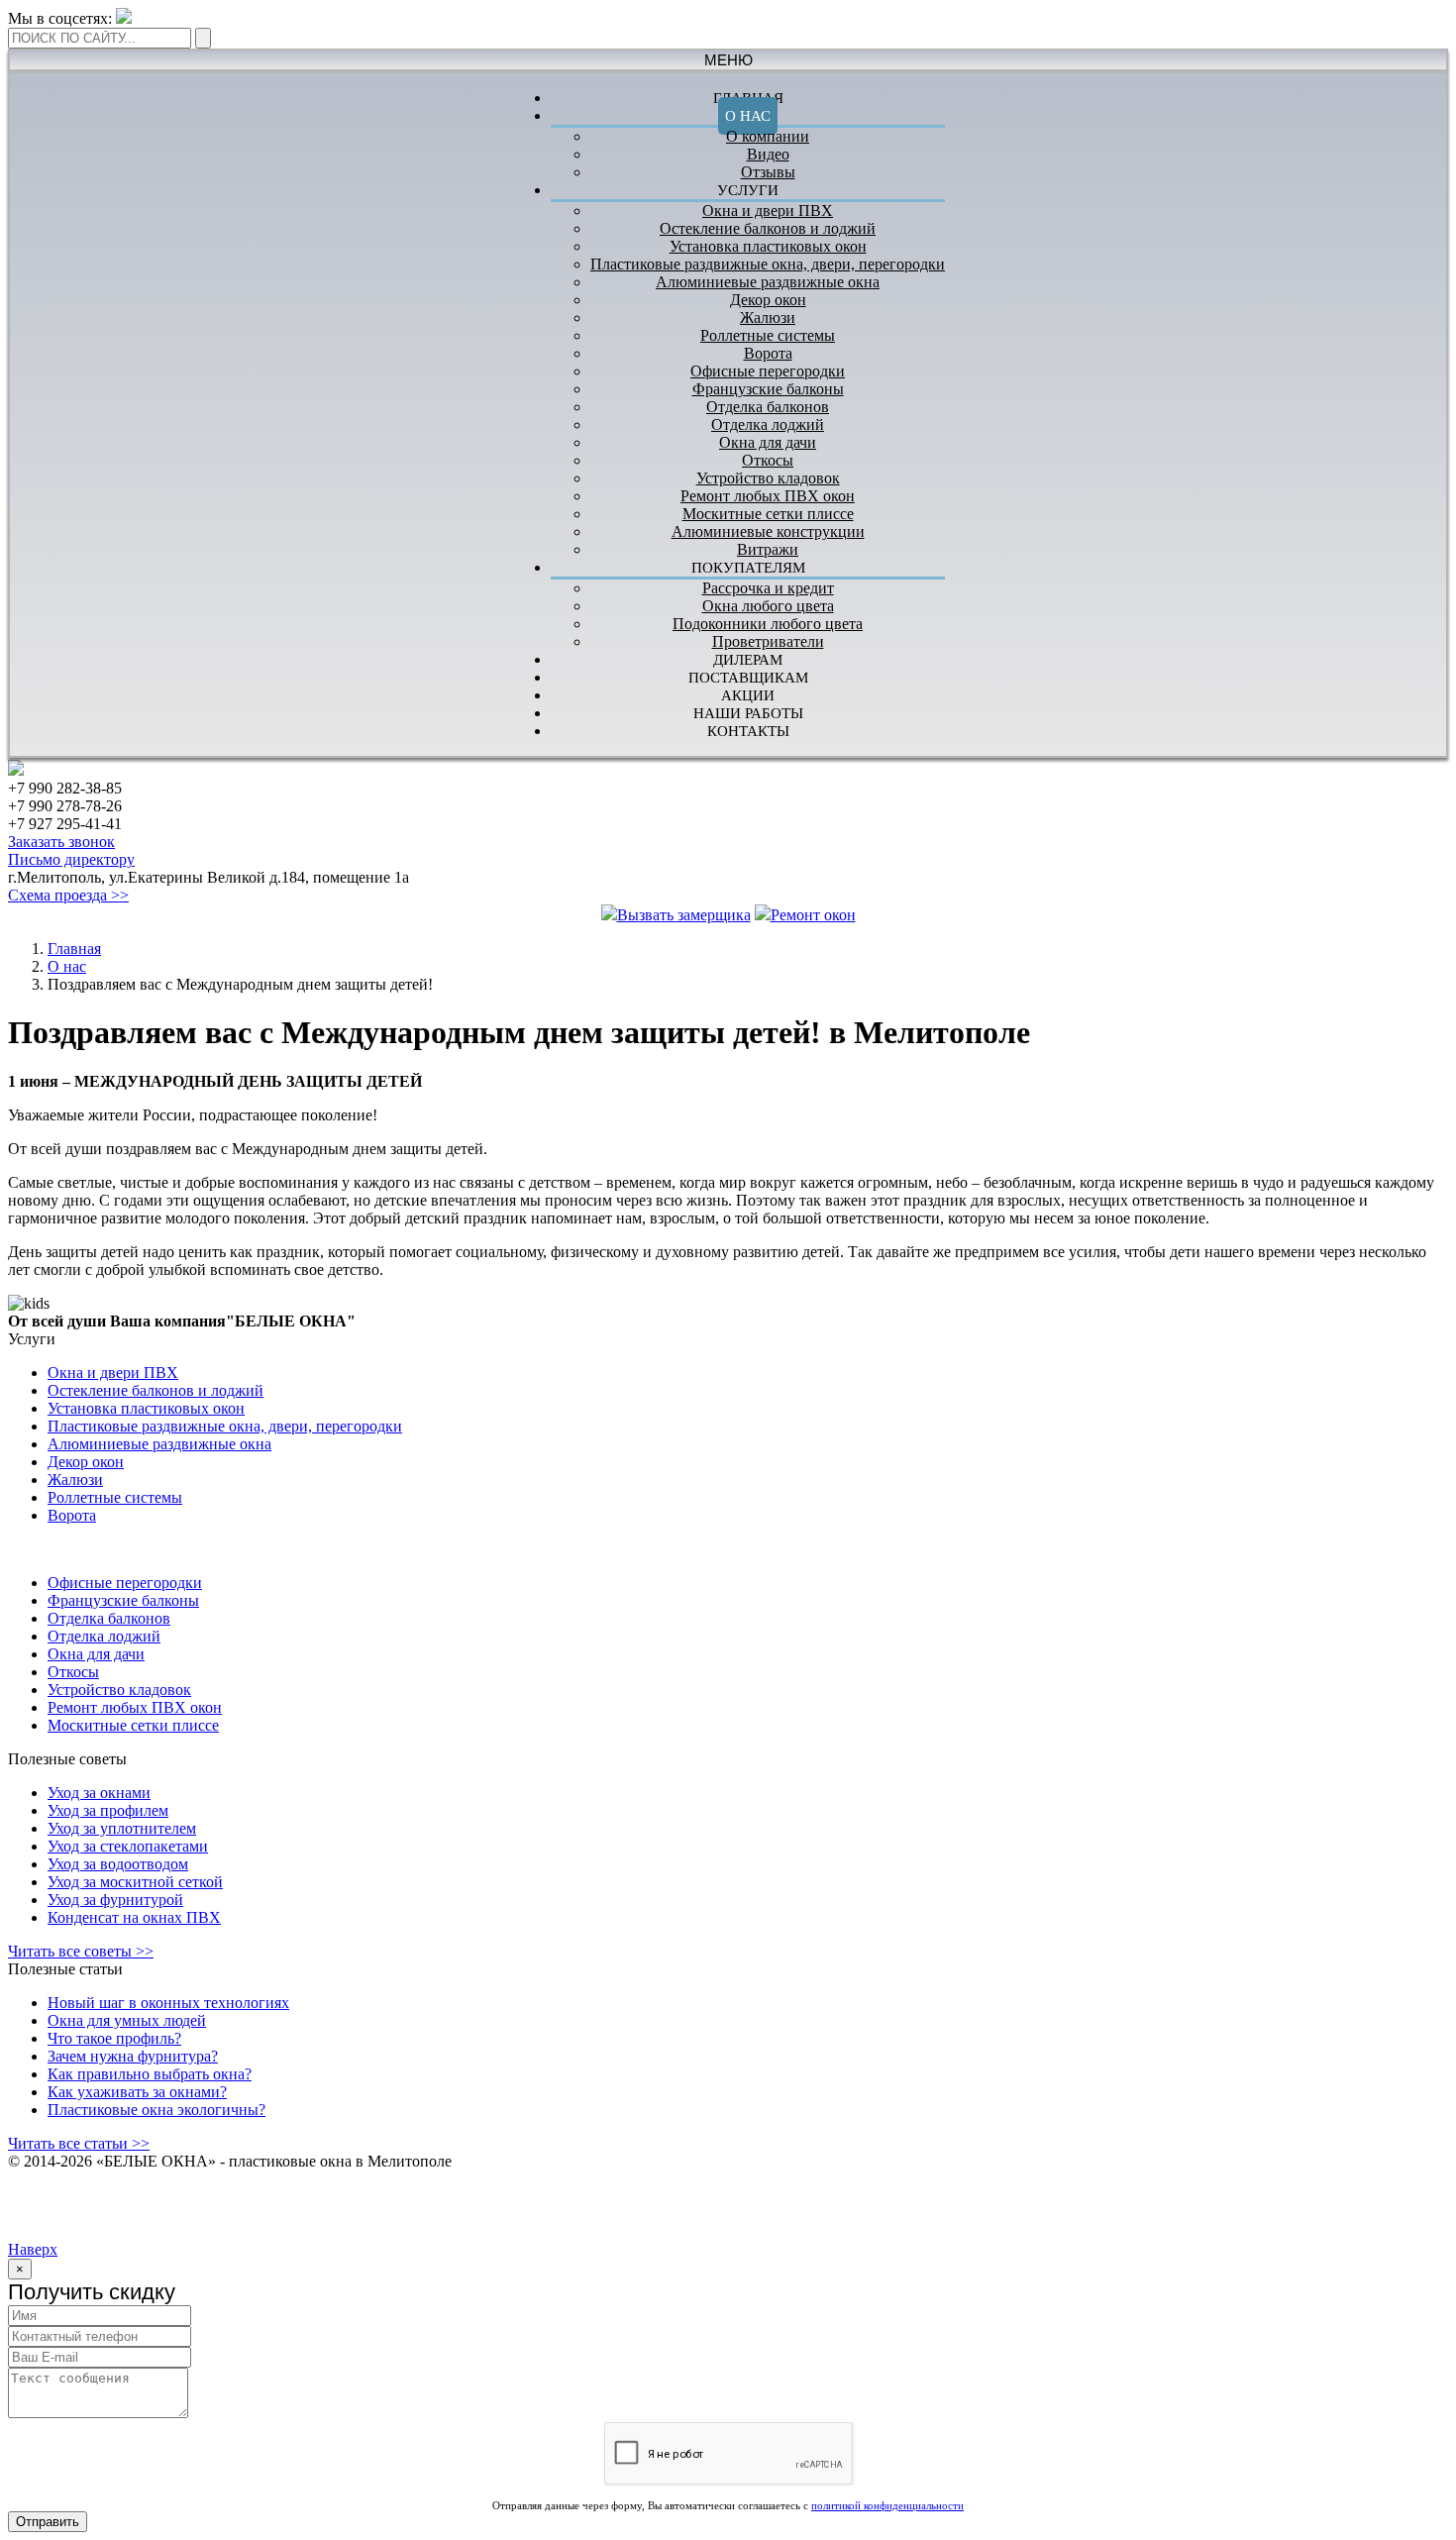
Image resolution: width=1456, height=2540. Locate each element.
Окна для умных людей (127, 2020)
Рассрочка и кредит (768, 588)
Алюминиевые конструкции (768, 531)
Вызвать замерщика (684, 915)
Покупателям (748, 568)
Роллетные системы (768, 335)
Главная (74, 949)
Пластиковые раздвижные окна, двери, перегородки (768, 264)
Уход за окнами (99, 1793)
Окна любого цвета (768, 606)
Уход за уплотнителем (122, 1828)
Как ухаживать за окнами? (137, 2092)
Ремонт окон (813, 915)
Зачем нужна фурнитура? (133, 2056)
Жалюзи (768, 317)
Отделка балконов (768, 407)
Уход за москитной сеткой (135, 1882)
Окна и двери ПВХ (768, 211)
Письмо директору (71, 859)
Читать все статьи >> (79, 2143)
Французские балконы (768, 389)
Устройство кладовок (768, 478)
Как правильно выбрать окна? (150, 2074)
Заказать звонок (61, 842)
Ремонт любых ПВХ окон (768, 496)
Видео (768, 154)
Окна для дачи (768, 442)
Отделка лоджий (768, 424)
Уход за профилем (108, 1810)
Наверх (33, 2249)
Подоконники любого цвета (768, 624)
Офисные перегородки (768, 371)
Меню (728, 60)
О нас (748, 116)
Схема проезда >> (68, 895)
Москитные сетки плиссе (768, 514)
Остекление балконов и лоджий (768, 228)
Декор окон (768, 300)
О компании (768, 136)
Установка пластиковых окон (768, 246)
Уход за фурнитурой (115, 1900)
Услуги (748, 190)
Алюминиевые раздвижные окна (768, 282)
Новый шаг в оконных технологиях (168, 2003)
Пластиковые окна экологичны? (156, 2110)
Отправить (48, 2522)
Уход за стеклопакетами (128, 1846)
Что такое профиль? (114, 2038)
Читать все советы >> (81, 1951)
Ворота (768, 353)
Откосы (768, 460)
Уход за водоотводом (118, 1864)
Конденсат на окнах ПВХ (134, 1917)
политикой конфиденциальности (887, 2505)
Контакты (748, 731)
